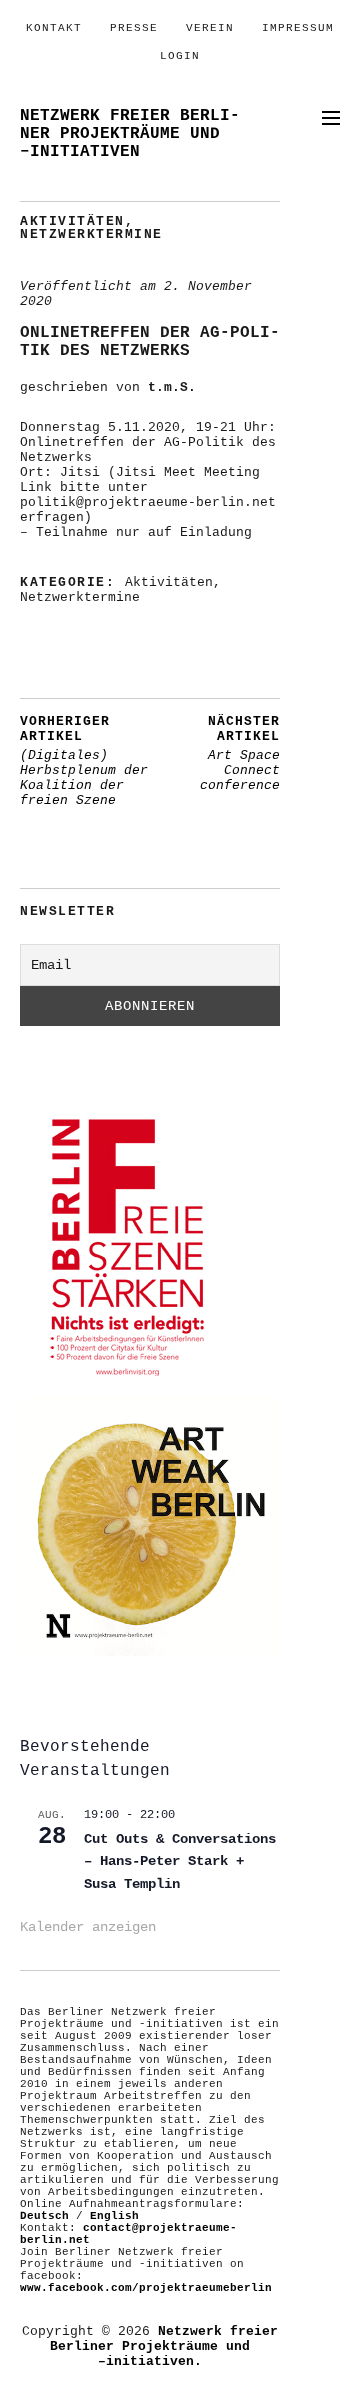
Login (180, 56)
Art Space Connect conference (240, 753)
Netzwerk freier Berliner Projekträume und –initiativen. (164, 2346)
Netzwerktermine (91, 234)
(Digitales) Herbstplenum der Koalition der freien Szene (84, 761)
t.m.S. (172, 387)
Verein (210, 28)
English (114, 2216)
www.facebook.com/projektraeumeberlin (146, 2288)
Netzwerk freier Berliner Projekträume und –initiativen (130, 134)
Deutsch (44, 2216)
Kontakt (54, 28)
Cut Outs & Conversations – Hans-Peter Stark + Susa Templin (180, 1861)
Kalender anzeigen (88, 1927)
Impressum (298, 28)
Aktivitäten (72, 221)
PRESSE (134, 28)
